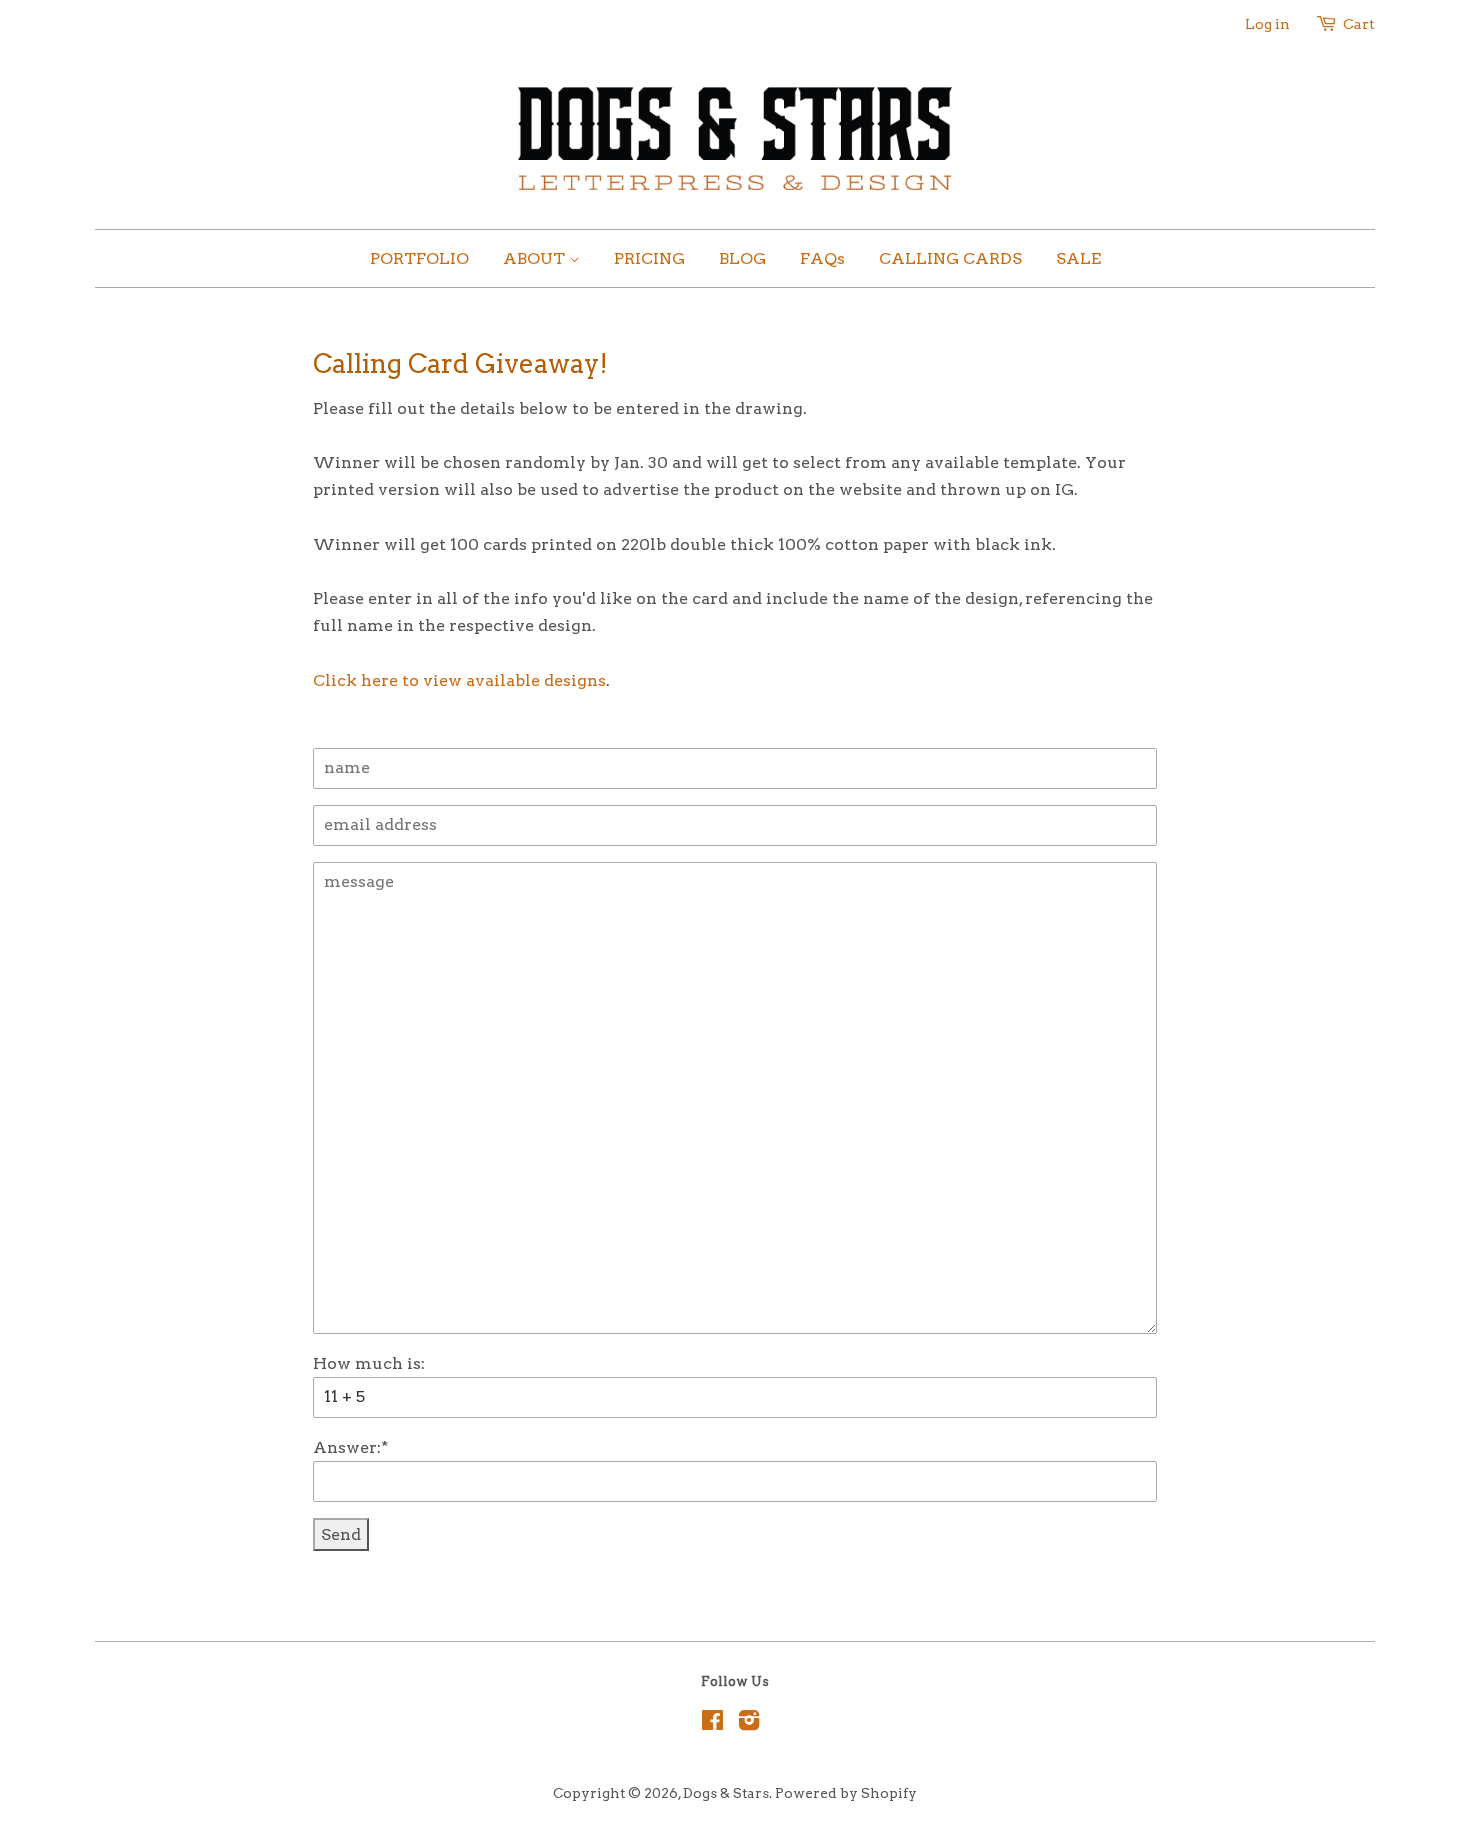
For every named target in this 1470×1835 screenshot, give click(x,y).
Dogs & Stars (726, 1793)
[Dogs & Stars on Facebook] (712, 1724)
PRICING (649, 258)
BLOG (742, 258)
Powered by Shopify (846, 1793)
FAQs (822, 258)
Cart (1359, 24)
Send (341, 1534)
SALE (1078, 258)
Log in (1267, 24)
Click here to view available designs (459, 680)
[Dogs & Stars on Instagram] (749, 1724)
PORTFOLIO (419, 258)
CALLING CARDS (950, 258)
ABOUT (536, 258)
